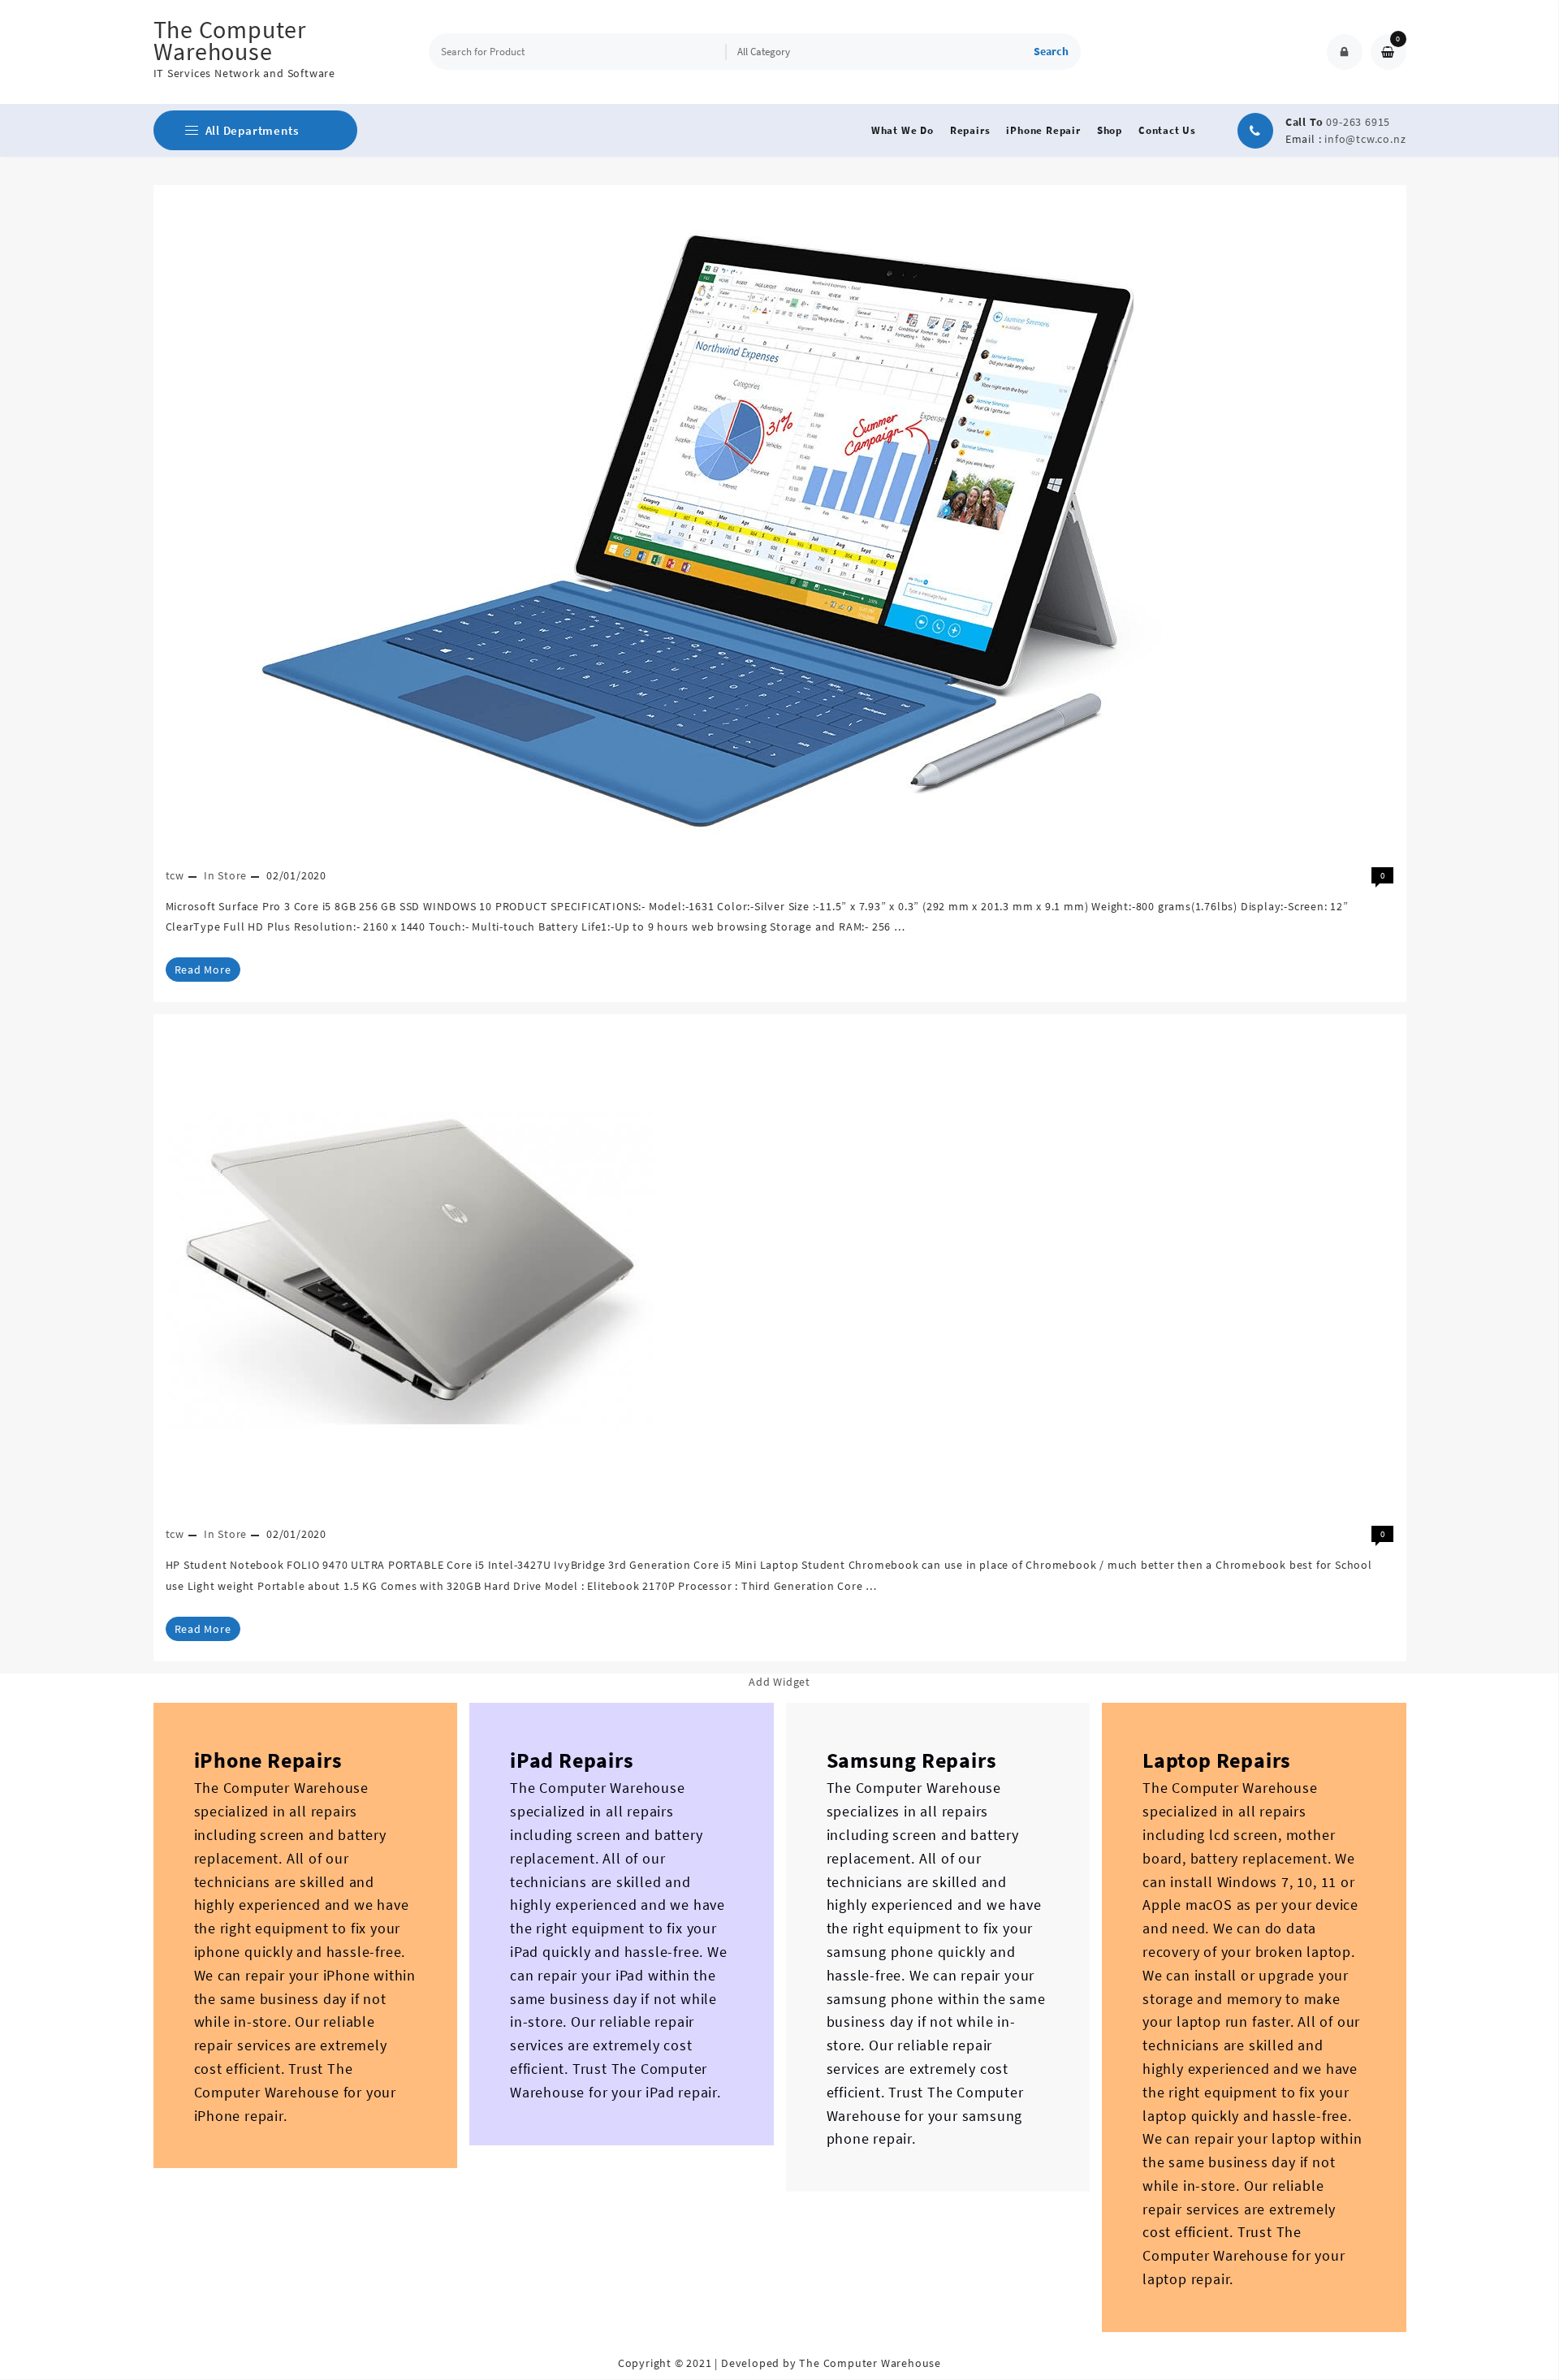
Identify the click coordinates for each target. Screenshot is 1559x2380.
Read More (203, 970)
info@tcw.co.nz (1365, 139)
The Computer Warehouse (230, 40)
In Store (225, 875)
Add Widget (779, 1682)
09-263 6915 (1358, 122)
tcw (175, 875)
